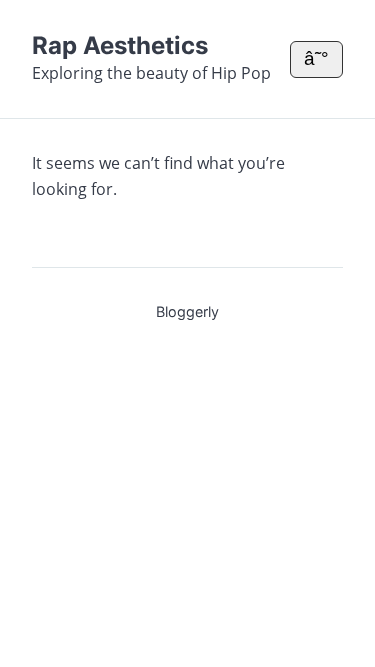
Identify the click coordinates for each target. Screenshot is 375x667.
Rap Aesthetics (120, 45)
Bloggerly (187, 311)
